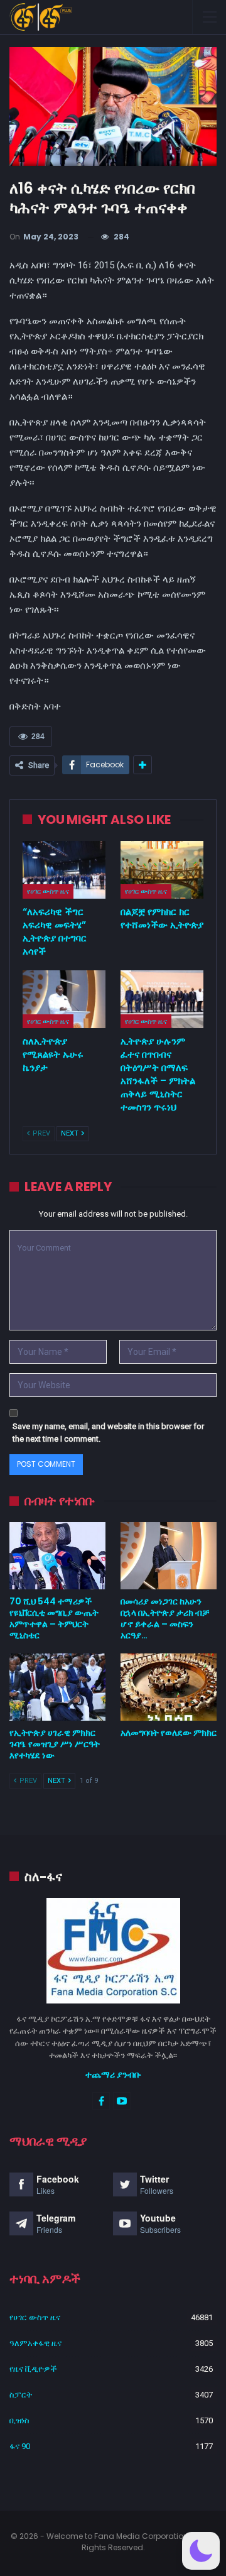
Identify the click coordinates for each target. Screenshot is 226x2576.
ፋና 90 (20, 2446)
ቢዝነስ (19, 2420)
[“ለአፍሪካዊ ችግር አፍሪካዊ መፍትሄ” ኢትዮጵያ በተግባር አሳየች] (64, 870)
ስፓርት (21, 2395)
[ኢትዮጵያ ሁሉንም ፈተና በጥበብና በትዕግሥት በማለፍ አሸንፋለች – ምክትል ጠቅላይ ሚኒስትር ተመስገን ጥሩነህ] (162, 999)
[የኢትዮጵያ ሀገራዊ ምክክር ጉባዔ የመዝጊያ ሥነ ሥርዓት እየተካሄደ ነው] (57, 1687)
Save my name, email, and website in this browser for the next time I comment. (108, 1433)
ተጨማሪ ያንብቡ (113, 2075)
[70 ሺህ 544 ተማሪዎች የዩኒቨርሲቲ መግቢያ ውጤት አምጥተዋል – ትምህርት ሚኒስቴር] (57, 1556)
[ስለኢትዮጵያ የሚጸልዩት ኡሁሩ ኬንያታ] (64, 999)
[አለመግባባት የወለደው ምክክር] (169, 1687)
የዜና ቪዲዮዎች (33, 2369)
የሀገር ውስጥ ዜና (48, 891)
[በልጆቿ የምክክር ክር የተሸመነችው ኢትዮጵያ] (162, 870)
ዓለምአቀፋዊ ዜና (35, 2343)
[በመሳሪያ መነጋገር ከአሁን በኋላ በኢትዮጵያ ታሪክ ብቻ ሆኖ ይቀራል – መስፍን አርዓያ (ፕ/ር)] (169, 1556)
